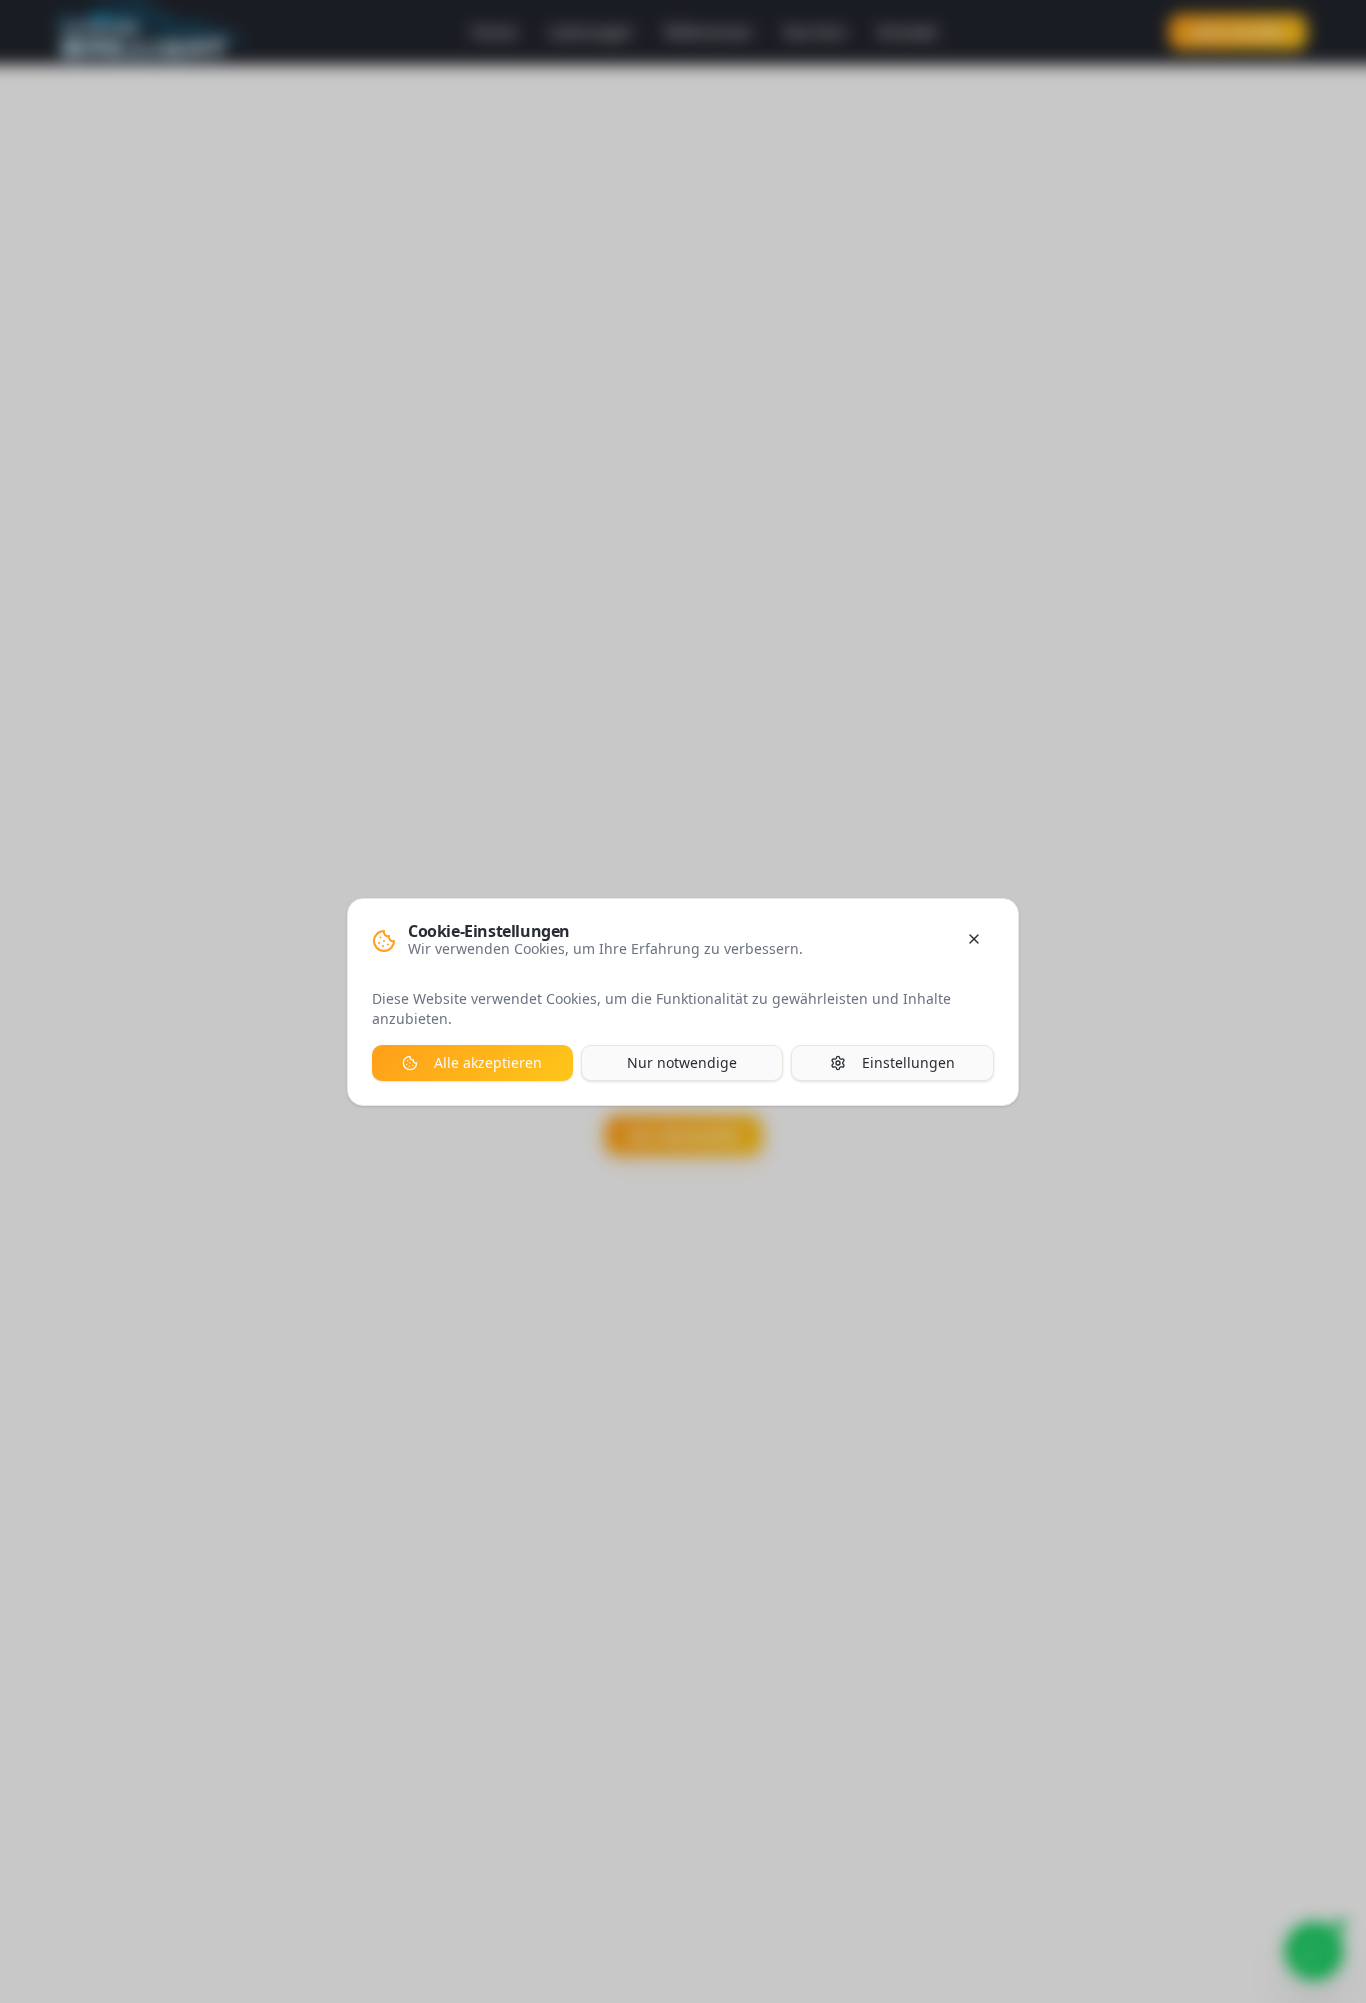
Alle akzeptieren (488, 1062)
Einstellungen (908, 1062)
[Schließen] (974, 939)
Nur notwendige (682, 1062)
